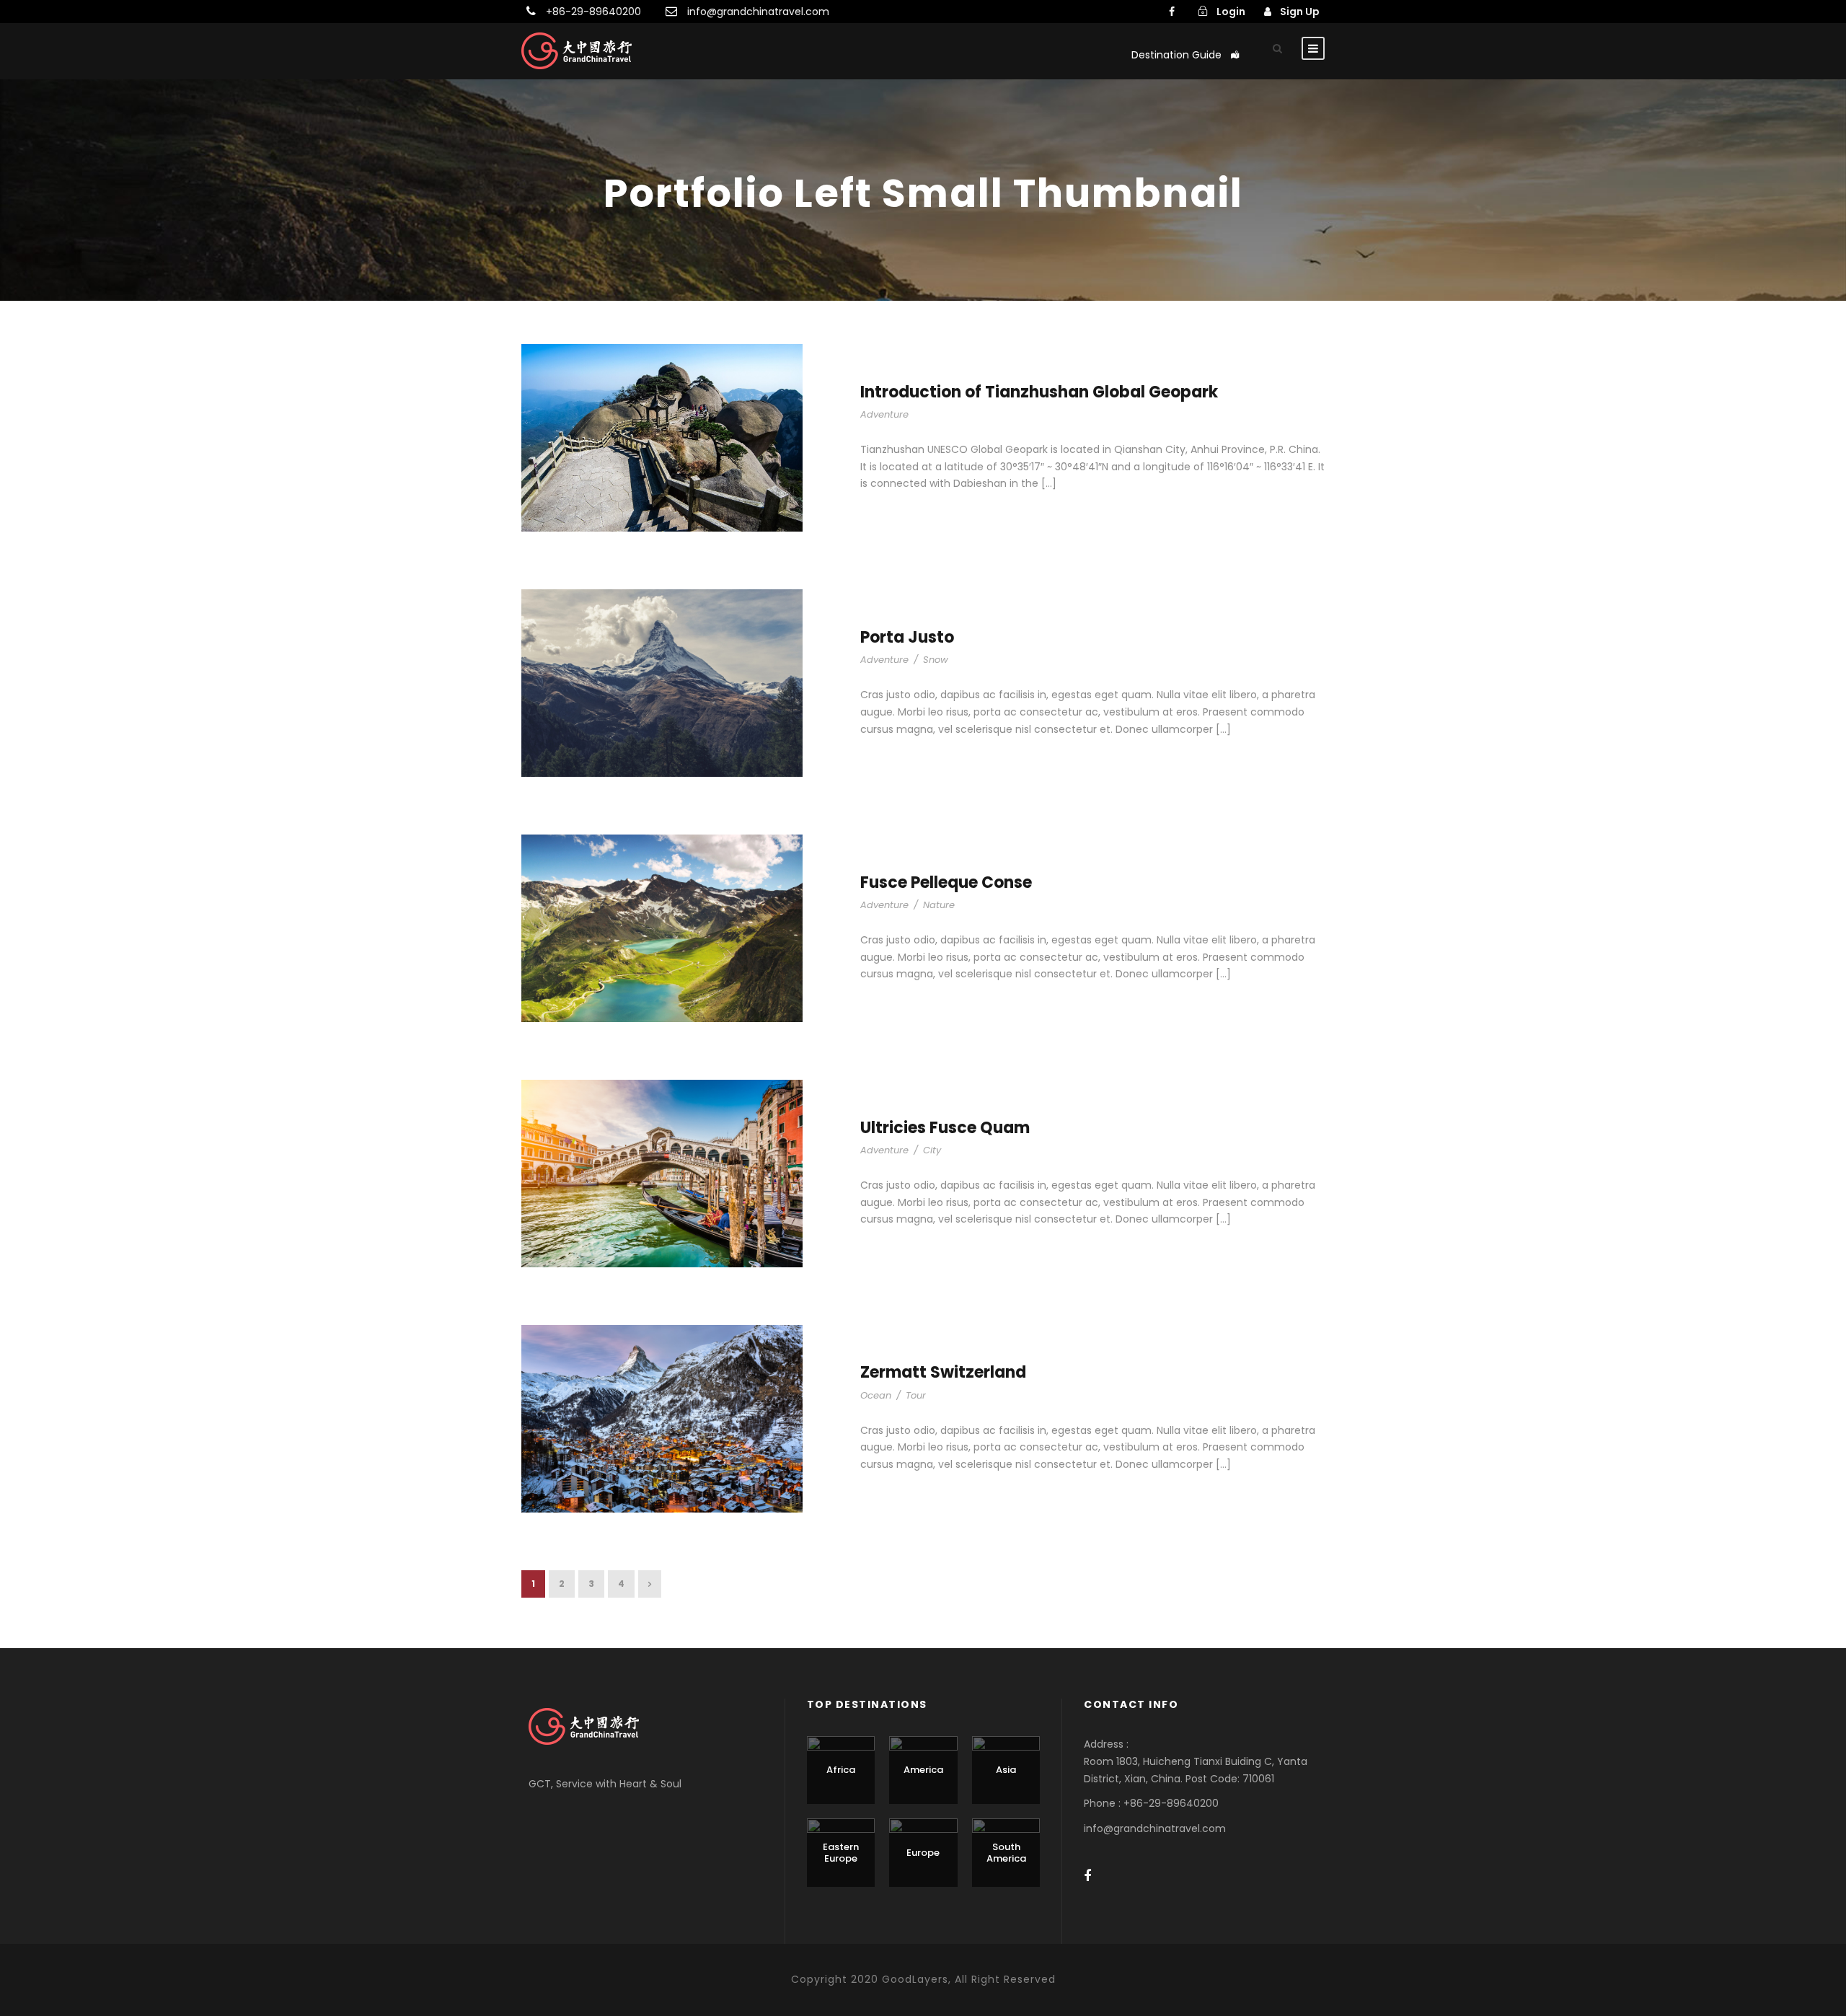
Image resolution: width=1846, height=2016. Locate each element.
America (923, 1770)
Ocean (876, 1395)
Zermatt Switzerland (943, 1372)
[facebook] (1172, 12)
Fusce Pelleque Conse (946, 882)
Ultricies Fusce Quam (945, 1128)
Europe (923, 1853)
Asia (1006, 1770)
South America (1006, 1853)
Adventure (884, 414)
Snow (936, 660)
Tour (916, 1395)
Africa (841, 1770)
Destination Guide (1176, 55)
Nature (939, 905)
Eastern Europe (841, 1853)
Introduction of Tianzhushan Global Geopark (1039, 392)
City (932, 1150)
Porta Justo (907, 637)
